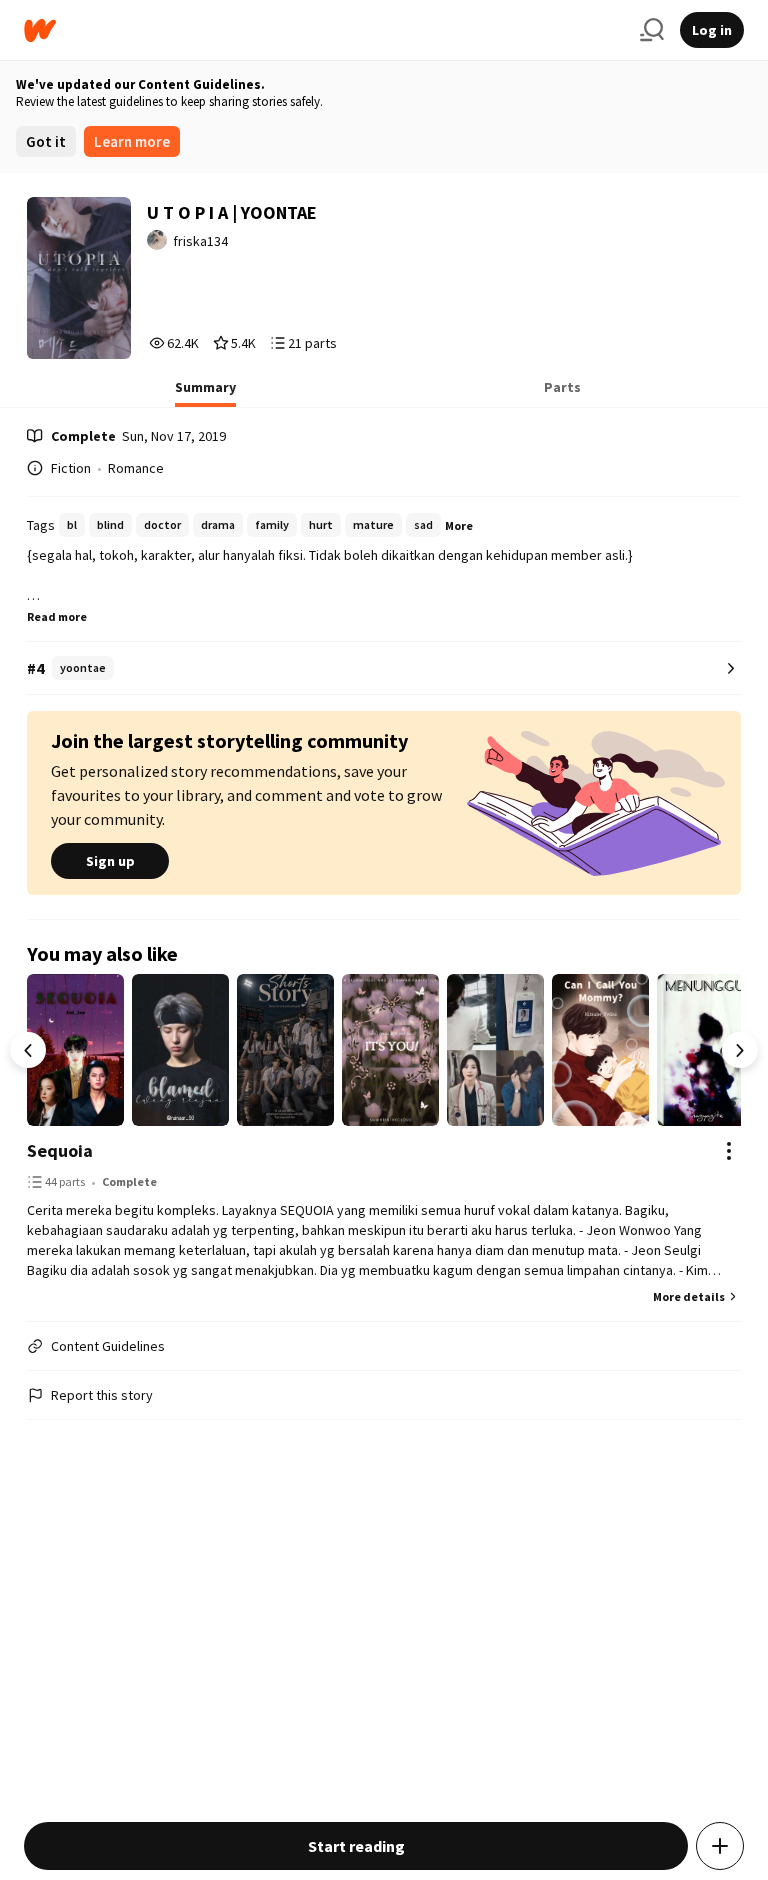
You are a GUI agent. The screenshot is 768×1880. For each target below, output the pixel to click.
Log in (712, 30)
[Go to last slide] (28, 1050)
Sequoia (60, 1150)
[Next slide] (740, 1050)
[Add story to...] (720, 1846)
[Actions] (729, 1151)
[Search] (652, 30)
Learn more (132, 141)
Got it (46, 141)
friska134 (200, 241)
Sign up (110, 861)
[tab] (205, 393)
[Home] (324, 30)
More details (689, 1296)
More (459, 525)
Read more (57, 616)
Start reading (356, 1846)
